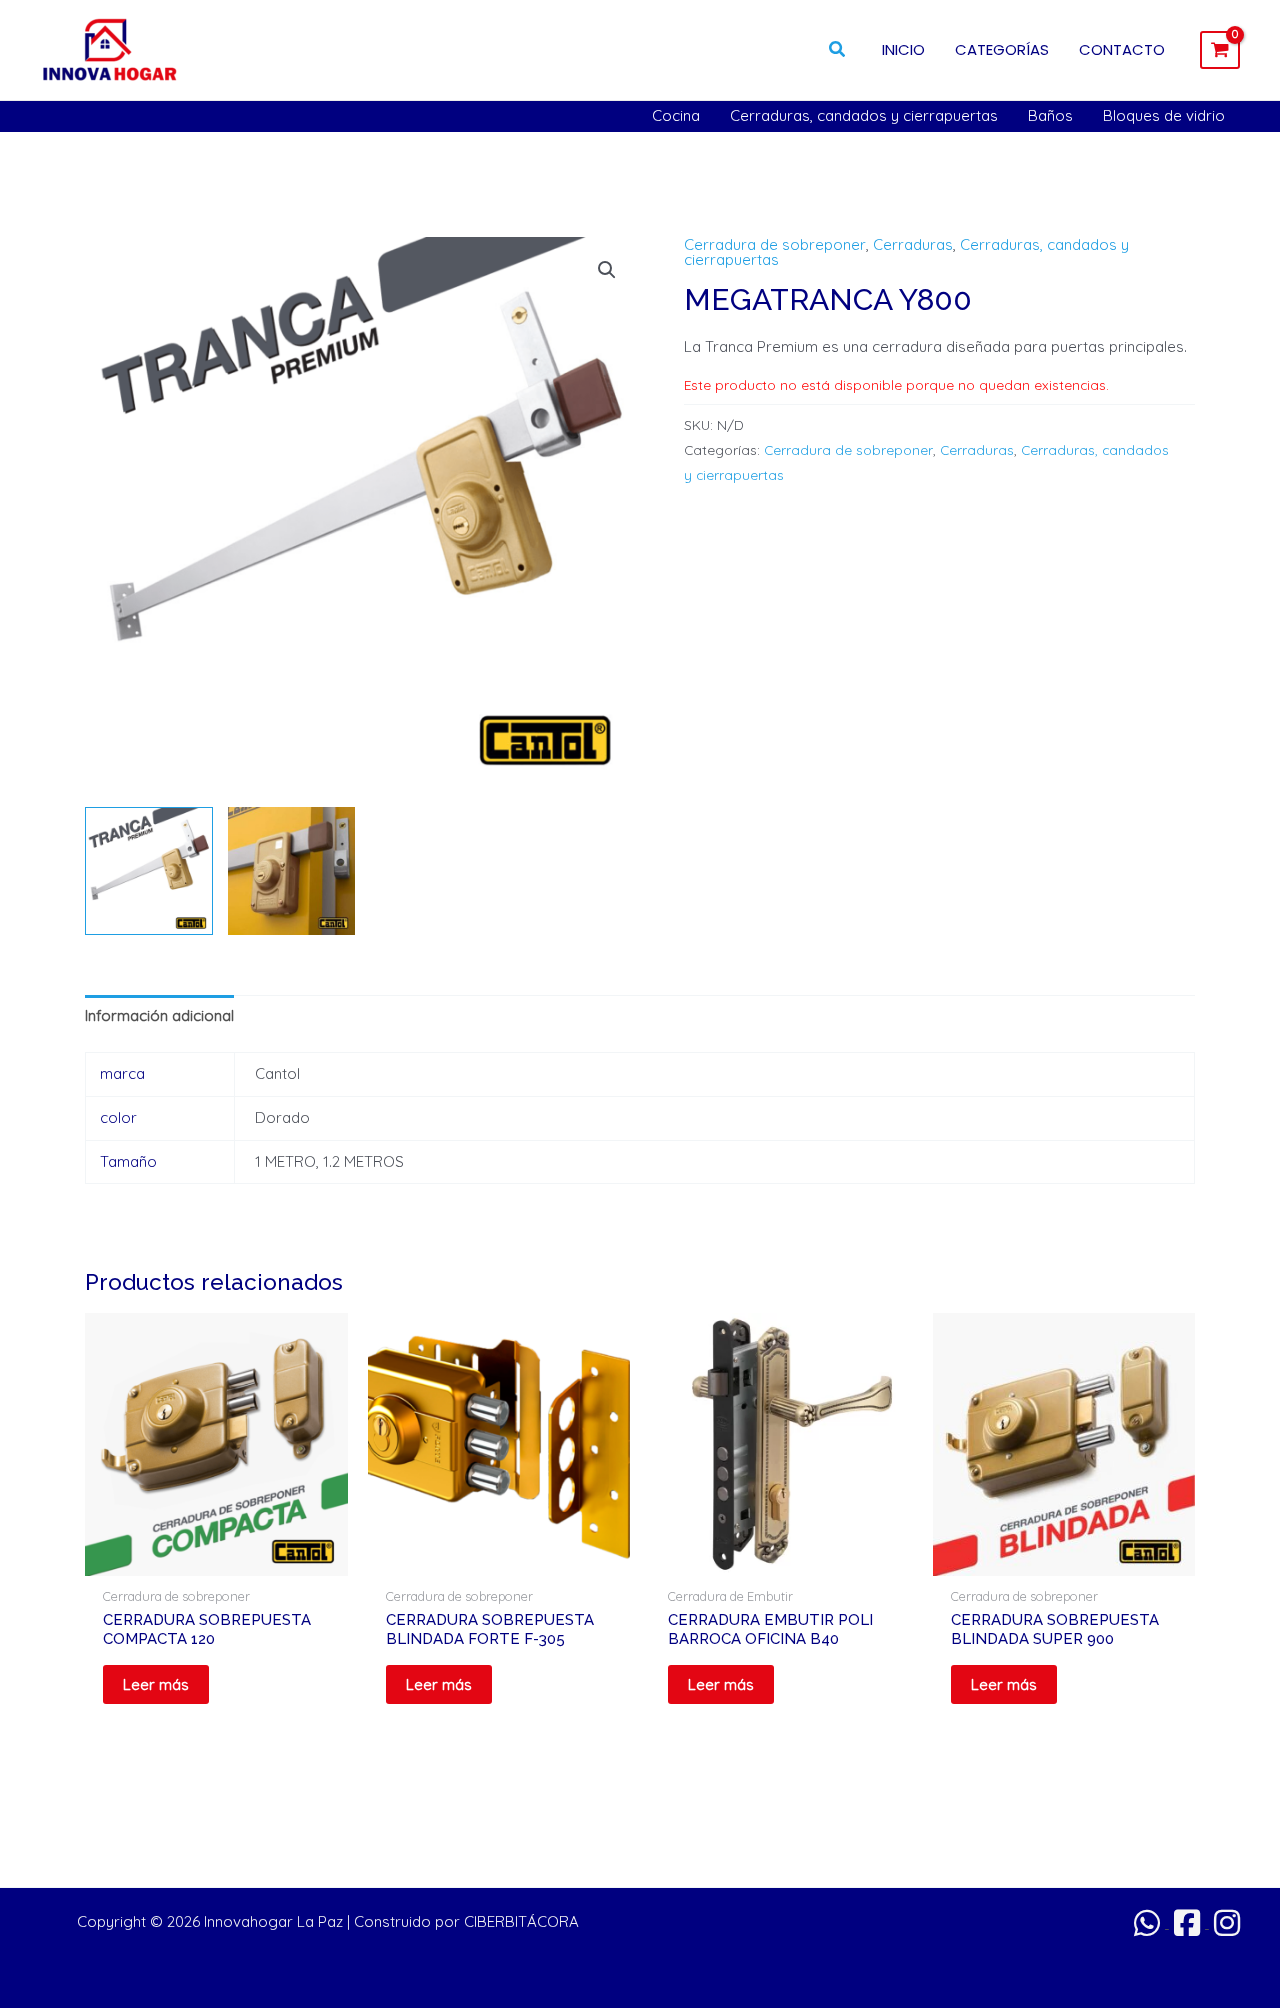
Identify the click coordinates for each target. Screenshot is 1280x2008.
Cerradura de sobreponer (775, 244)
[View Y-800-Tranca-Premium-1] (149, 871)
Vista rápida (216, 1559)
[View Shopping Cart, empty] (1220, 50)
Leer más (156, 1684)
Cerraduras (913, 244)
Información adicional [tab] (159, 1015)
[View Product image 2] (292, 871)
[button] (838, 50)
